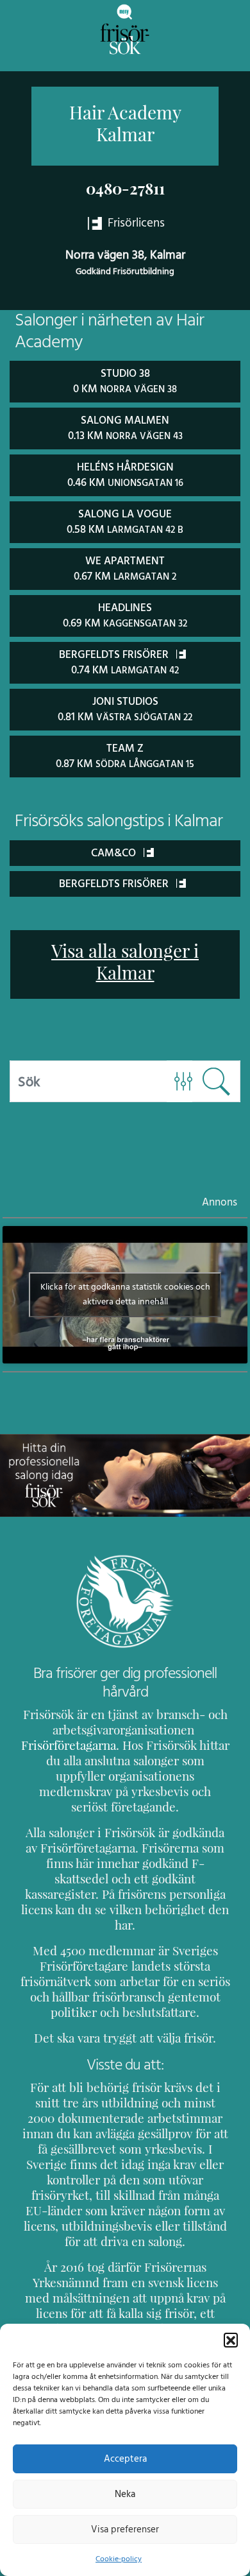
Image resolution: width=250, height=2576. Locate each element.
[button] (231, 2340)
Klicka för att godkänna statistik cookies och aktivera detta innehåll (125, 1294)
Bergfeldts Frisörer (115, 884)
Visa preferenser (125, 2529)
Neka (125, 2494)
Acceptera (125, 2459)
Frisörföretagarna (69, 1745)
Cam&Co (115, 853)
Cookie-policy (119, 2559)
